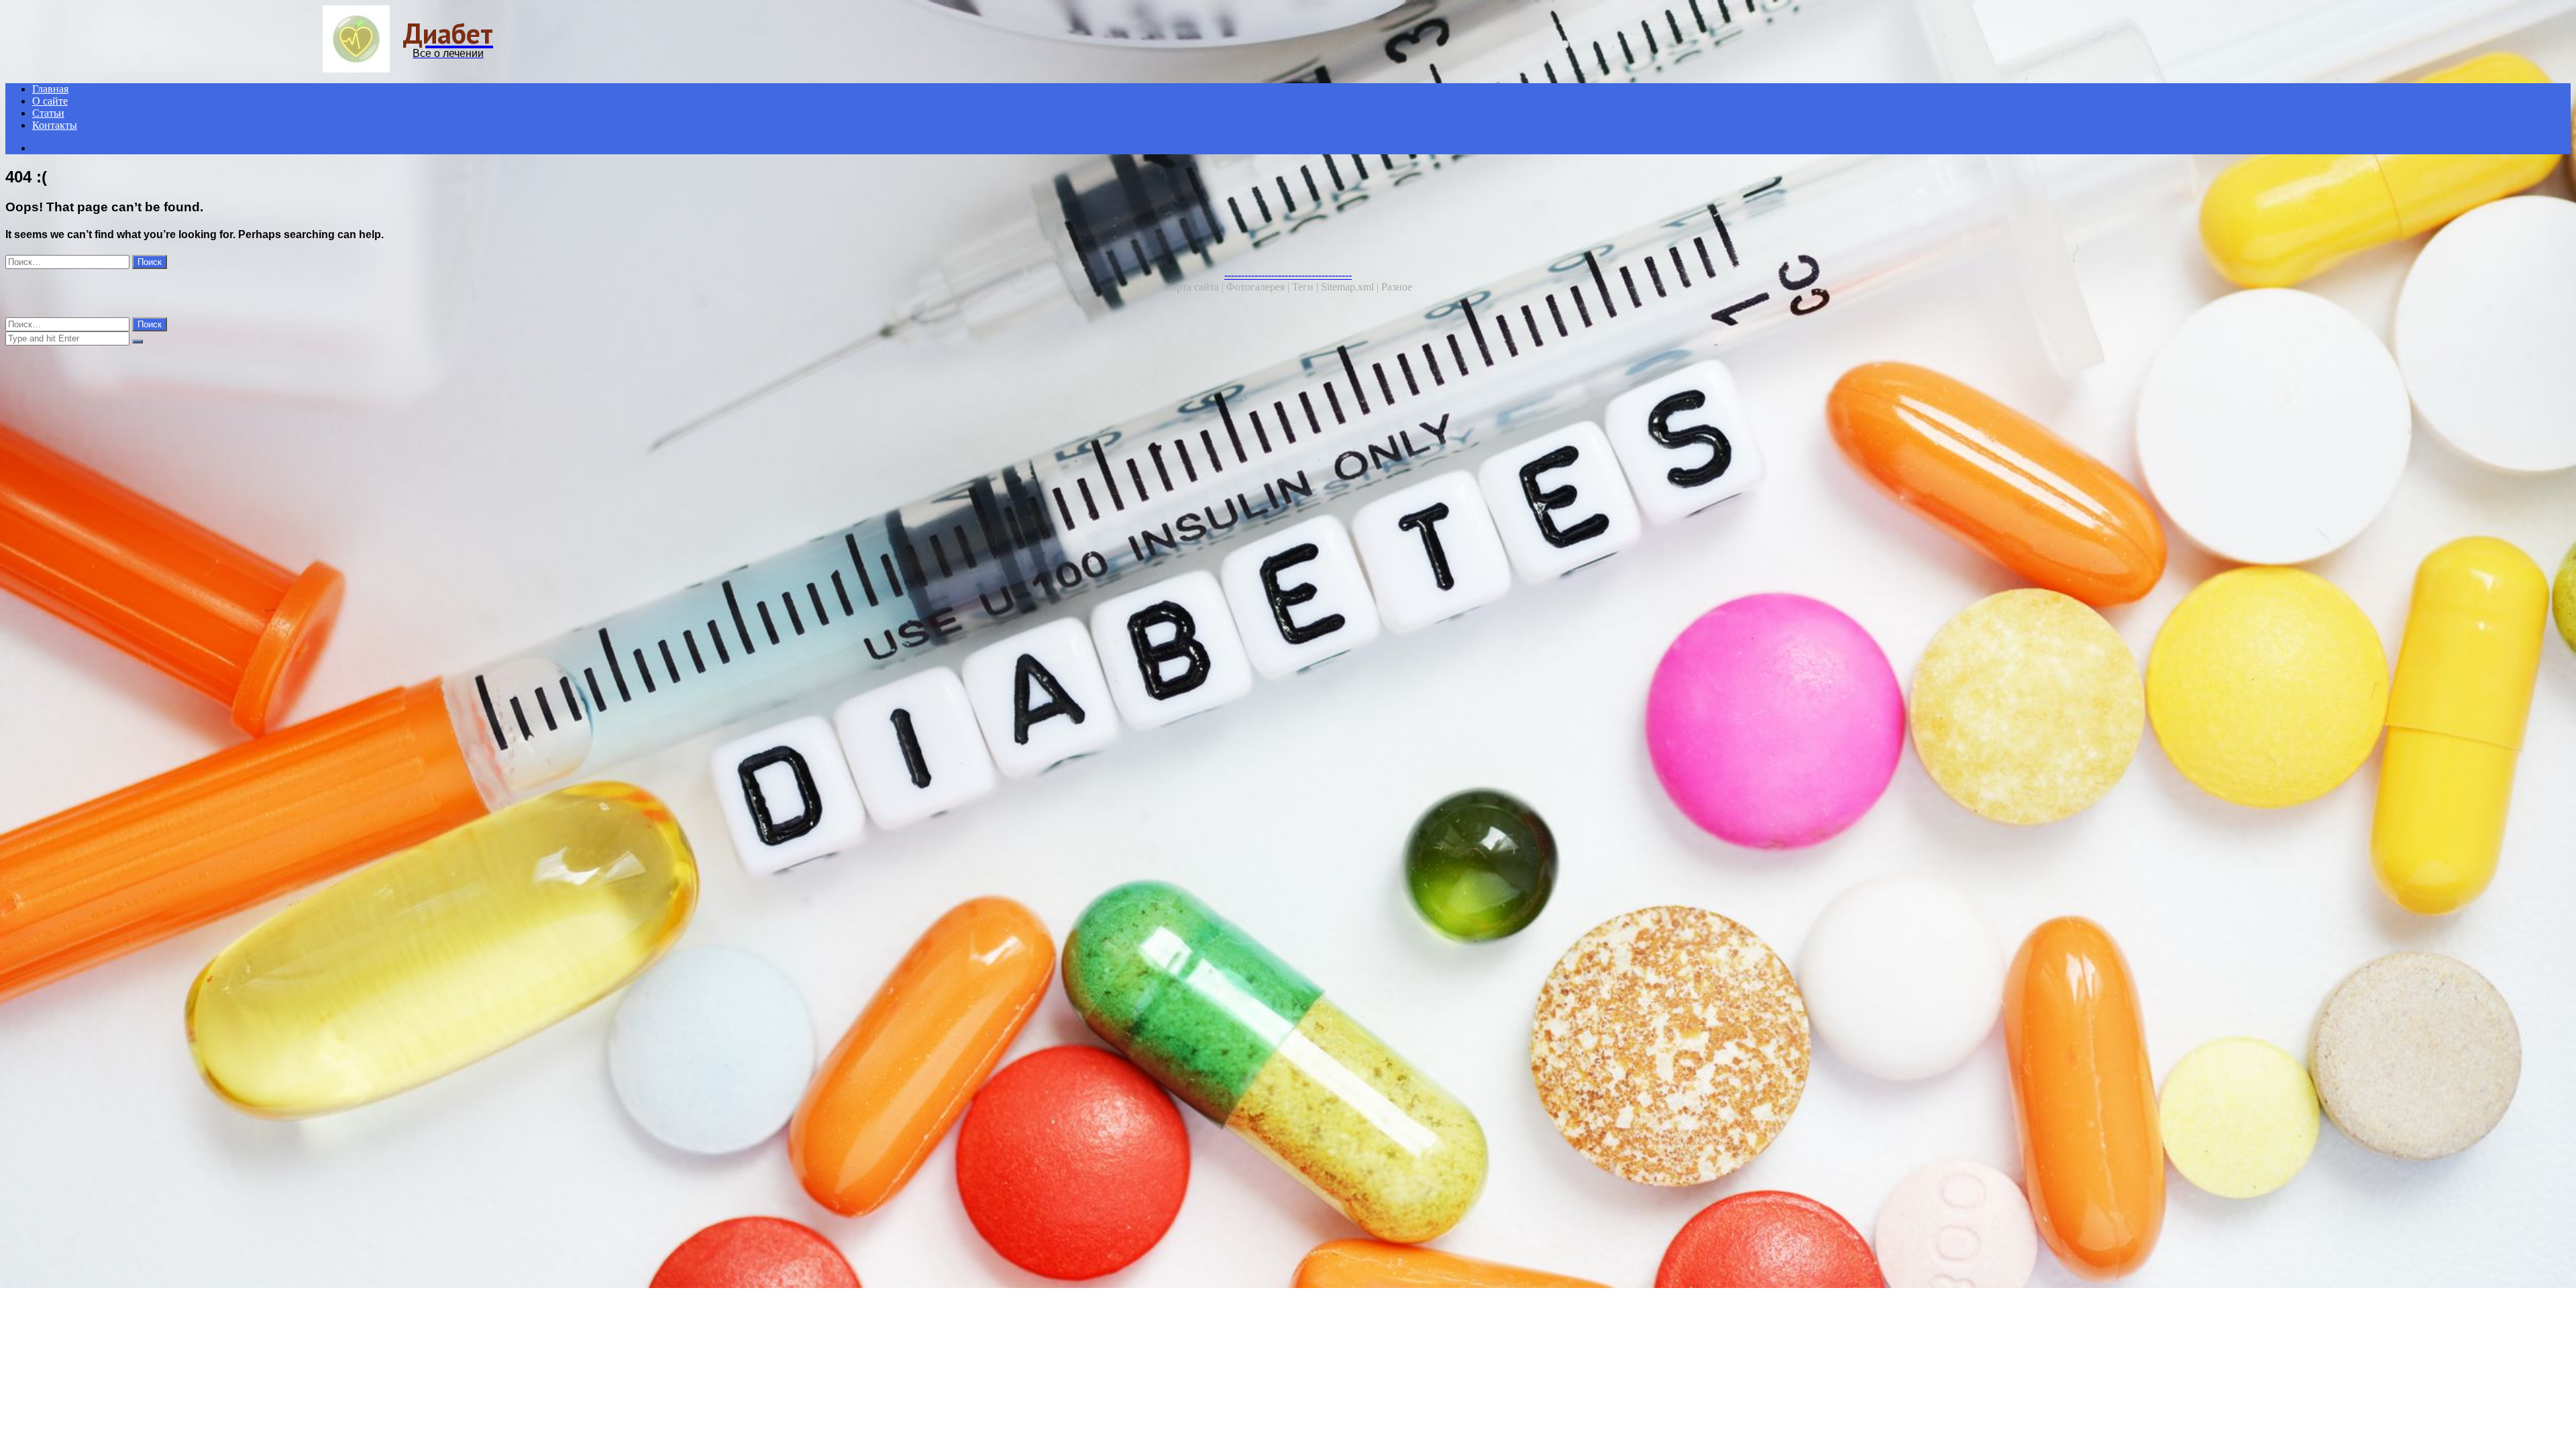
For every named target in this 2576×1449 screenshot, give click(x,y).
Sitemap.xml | (1351, 287)
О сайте (50, 101)
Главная (50, 89)
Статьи (48, 113)
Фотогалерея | (1259, 287)
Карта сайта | (1195, 287)
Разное (1397, 287)
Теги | (1306, 287)
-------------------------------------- (1288, 275)
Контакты (55, 125)
